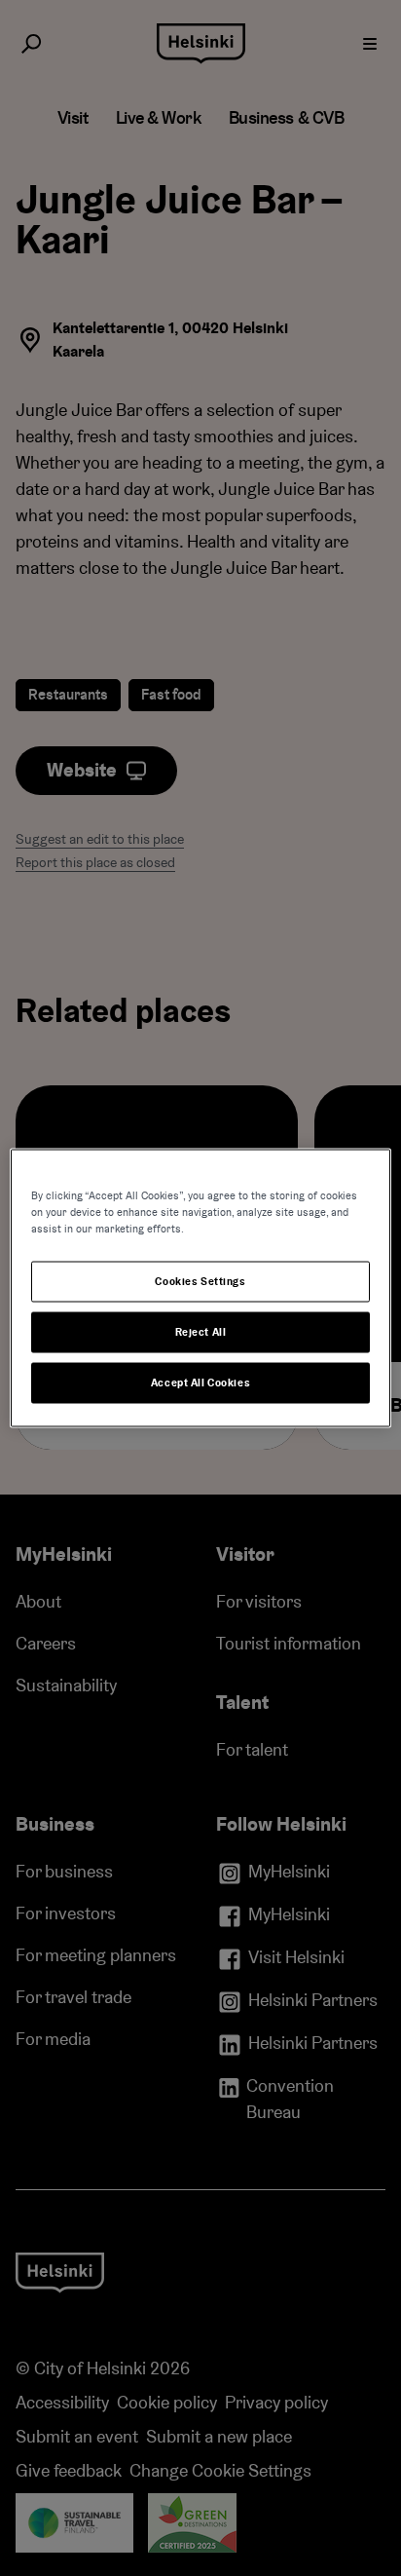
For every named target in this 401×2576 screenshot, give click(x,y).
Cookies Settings (200, 1282)
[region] (200, 1288)
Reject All (201, 1332)
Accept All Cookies (200, 1383)
